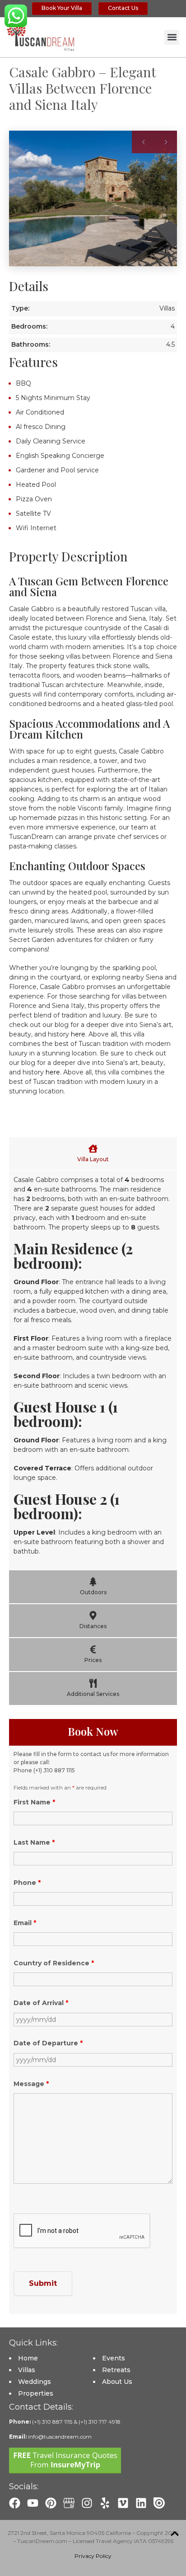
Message (31, 2084)
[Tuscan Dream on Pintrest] (51, 2503)
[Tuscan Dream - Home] (41, 37)
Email (25, 1923)
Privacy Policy (93, 2556)
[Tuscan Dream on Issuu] (159, 2503)
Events (114, 2358)
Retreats (116, 2370)
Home (28, 2358)
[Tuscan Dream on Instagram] (87, 2503)
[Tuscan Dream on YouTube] (33, 2503)
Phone (27, 1883)
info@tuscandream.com (60, 2437)
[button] (172, 37)
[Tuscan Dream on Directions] (69, 2503)
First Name (34, 1802)
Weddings (35, 2382)
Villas (27, 2370)
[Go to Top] (175, 2534)
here (78, 1034)
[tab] (93, 1154)
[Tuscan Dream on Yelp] (105, 2503)
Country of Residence (54, 1963)
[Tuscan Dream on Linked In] (141, 2503)
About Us (117, 2382)
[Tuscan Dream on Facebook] (15, 2503)
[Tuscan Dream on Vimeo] (123, 2503)
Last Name (34, 1842)
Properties (36, 2393)
